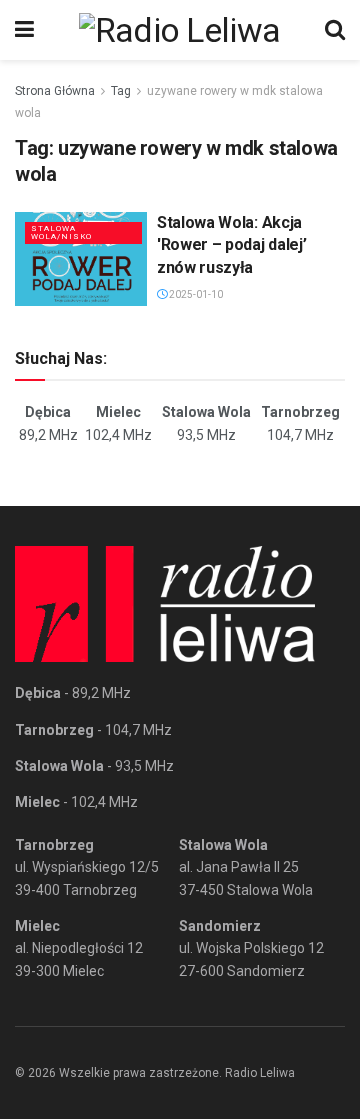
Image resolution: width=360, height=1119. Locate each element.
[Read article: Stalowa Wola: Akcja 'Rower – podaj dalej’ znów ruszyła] (81, 259)
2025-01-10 (195, 294)
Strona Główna (55, 91)
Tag (121, 91)
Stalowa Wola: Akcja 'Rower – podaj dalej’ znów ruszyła (231, 245)
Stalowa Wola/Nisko (61, 232)
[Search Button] (335, 30)
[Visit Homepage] (180, 30)
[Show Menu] (24, 30)
